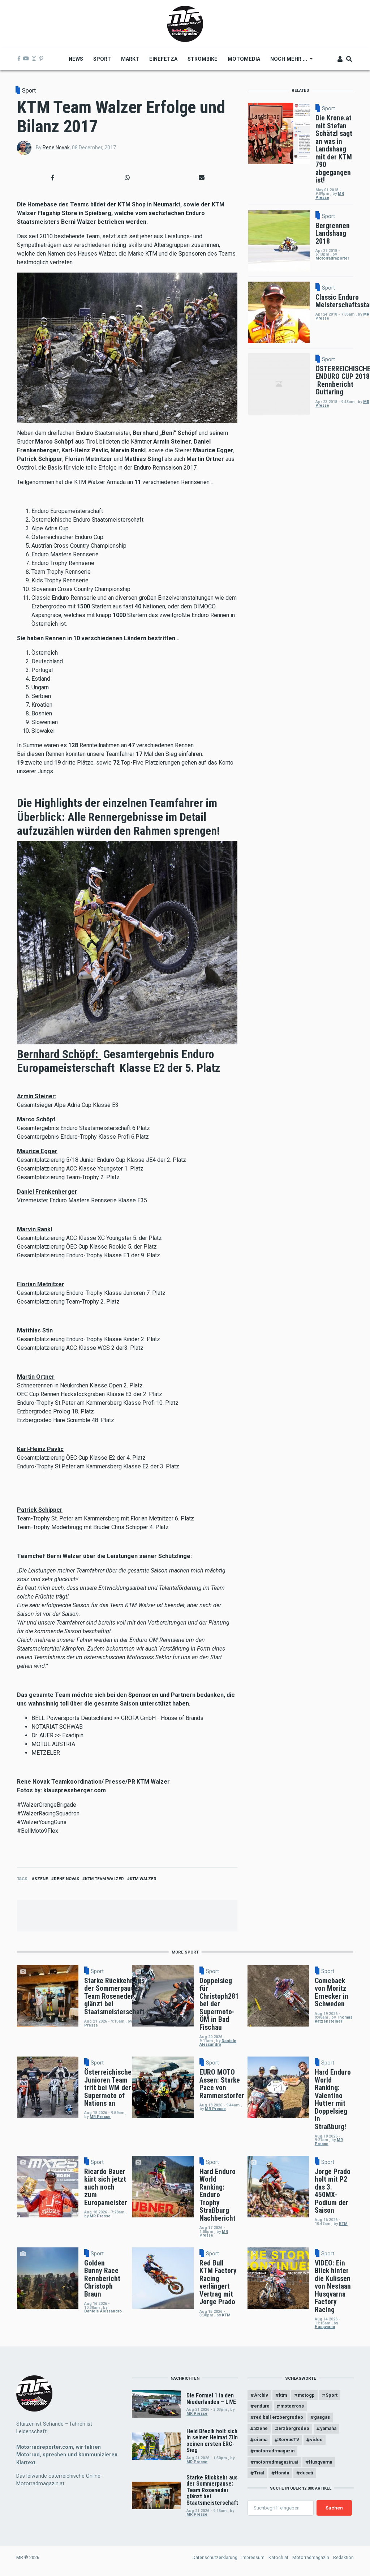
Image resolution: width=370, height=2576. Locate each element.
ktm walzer (143, 1879)
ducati (307, 2473)
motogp (306, 2395)
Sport (29, 91)
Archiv (261, 2395)
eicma (261, 2440)
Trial (259, 2473)
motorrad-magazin (274, 2451)
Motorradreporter (332, 258)
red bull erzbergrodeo (279, 2417)
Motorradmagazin (311, 2557)
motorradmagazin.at (276, 2462)
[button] (53, 178)
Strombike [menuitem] (203, 59)
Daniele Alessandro (218, 2043)
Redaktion (343, 2557)
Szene (41, 1879)
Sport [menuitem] (102, 59)
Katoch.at (278, 2557)
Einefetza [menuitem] (163, 59)
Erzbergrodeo (294, 2428)
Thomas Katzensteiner (334, 2019)
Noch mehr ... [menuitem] (286, 61)
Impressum (253, 2557)
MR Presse (100, 2117)
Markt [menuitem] (130, 59)
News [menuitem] (76, 59)
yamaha (328, 2428)
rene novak (66, 1879)
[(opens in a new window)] (19, 59)
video (316, 2440)
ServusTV (289, 2440)
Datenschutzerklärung (215, 2557)
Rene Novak (56, 147)
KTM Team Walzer (104, 1879)
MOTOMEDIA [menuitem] (244, 59)
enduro (262, 2406)
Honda (282, 2473)
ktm (283, 2395)
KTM (343, 2224)
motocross (292, 2406)
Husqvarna (325, 2327)
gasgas (322, 2417)
